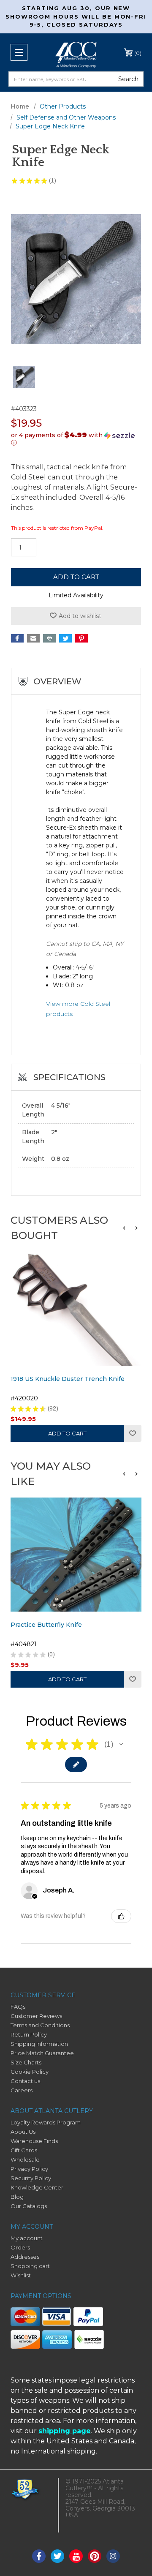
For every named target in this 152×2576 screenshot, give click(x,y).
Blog (17, 2197)
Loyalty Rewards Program (46, 2122)
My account (27, 2238)
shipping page (65, 2431)
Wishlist (133, 1433)
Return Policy (29, 2034)
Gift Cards (24, 2150)
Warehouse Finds (34, 2141)
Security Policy (31, 2178)
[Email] (33, 638)
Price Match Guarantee (42, 2053)
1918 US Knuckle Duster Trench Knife (68, 1379)
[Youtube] (76, 2556)
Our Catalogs (29, 2206)
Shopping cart (30, 2266)
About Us (23, 2132)
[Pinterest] (81, 638)
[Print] (49, 638)
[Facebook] (17, 638)
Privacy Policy (29, 2169)
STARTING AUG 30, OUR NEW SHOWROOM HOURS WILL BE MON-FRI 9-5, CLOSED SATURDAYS (76, 16)
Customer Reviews (36, 2016)
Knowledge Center (37, 2187)
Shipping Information (39, 2044)
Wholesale (25, 2159)
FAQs (18, 2007)
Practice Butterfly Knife (46, 1625)
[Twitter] (65, 638)
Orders (20, 2247)
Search (128, 79)
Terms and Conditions (40, 2025)
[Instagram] (113, 2556)
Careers (22, 2090)
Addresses (25, 2257)
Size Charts (26, 2062)
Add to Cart (67, 1433)
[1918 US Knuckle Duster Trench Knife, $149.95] (76, 1309)
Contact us (25, 2081)
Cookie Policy (30, 2072)
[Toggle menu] (19, 52)
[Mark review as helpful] (121, 1916)
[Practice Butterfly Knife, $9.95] (76, 1555)
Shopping (138, 53)
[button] (76, 439)
